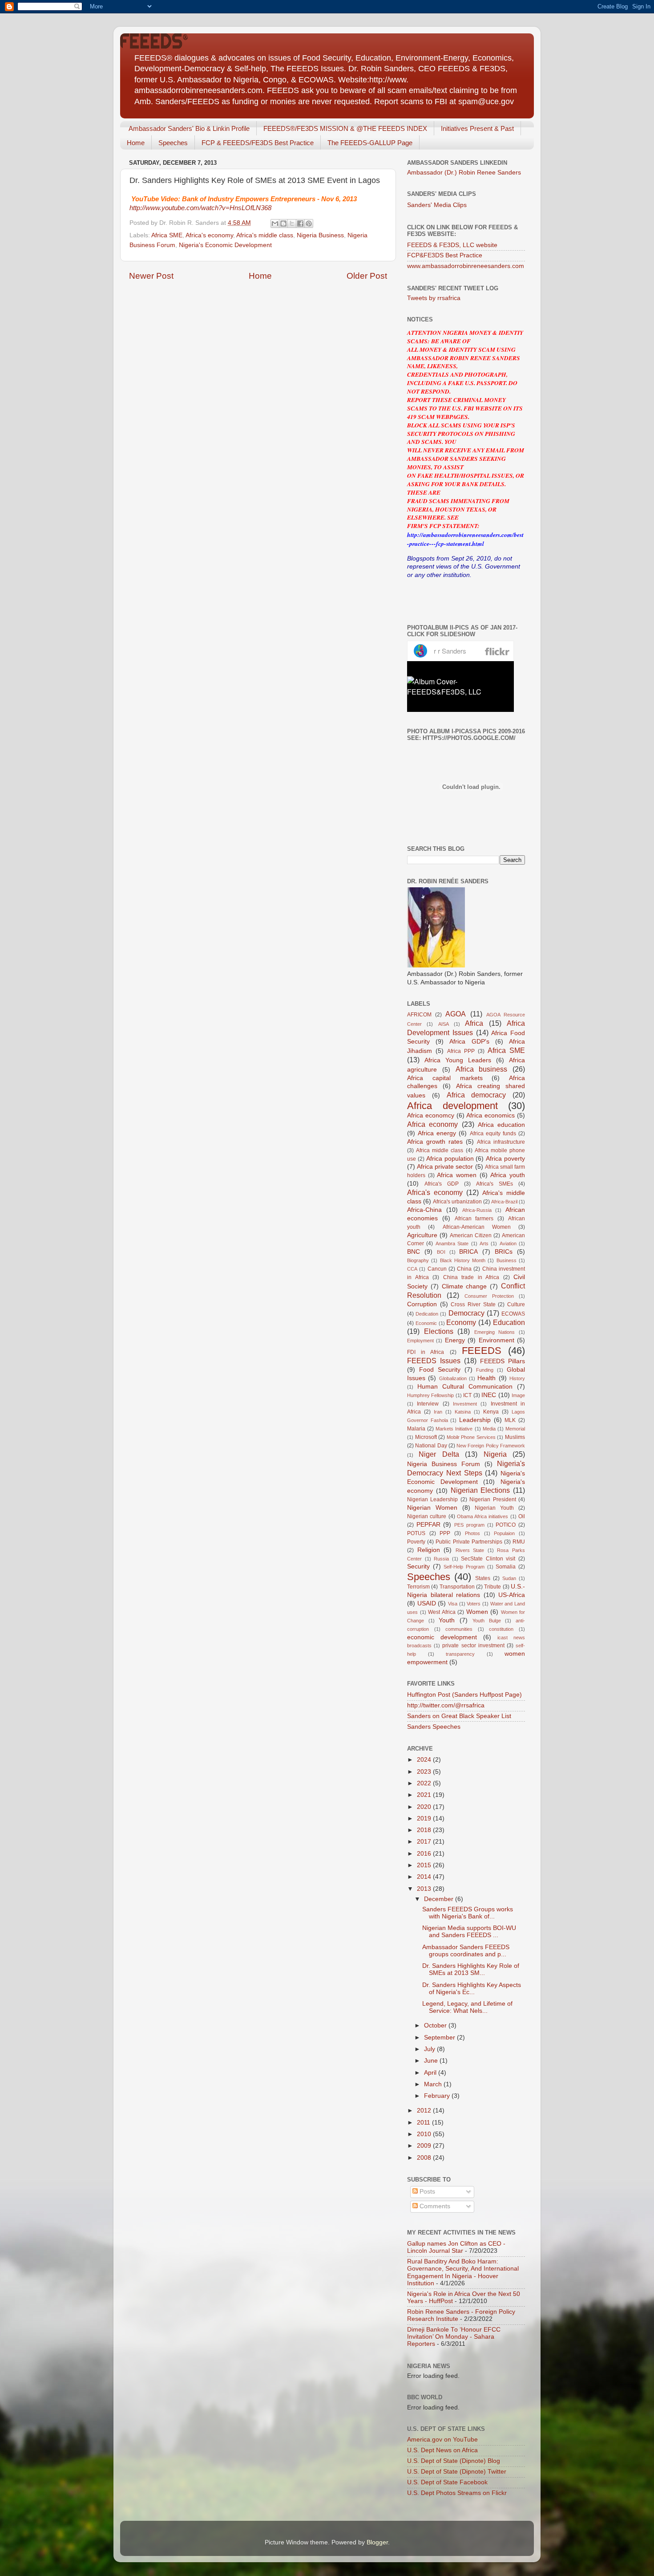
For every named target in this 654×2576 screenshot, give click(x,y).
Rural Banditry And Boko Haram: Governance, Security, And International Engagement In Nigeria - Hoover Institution (463, 2272)
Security (418, 1566)
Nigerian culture (427, 1516)
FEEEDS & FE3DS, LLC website (452, 245)
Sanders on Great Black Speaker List (459, 1716)
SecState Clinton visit (488, 1559)
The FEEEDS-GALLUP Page (370, 143)
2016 (425, 1854)
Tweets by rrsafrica (434, 298)
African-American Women (477, 1227)
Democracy (466, 1313)
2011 (424, 2123)
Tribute (493, 1587)
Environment (497, 1340)
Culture (516, 1304)
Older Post (367, 276)
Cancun (437, 1269)
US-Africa (512, 1595)
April (431, 2073)
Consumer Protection (489, 1296)
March (434, 2084)
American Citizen (471, 1235)
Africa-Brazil (504, 1202)
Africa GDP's (469, 1042)
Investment (465, 1404)
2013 (425, 1889)
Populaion (504, 1533)
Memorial (515, 1429)
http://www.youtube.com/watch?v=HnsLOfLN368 (200, 208)
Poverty (416, 1542)
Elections (439, 1331)
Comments (434, 2206)
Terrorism (418, 1587)
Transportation (457, 1587)
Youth (447, 1620)
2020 (425, 1807)
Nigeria (495, 1454)
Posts (426, 2192)
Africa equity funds (493, 1134)
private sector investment (473, 1646)
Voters (474, 1604)
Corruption (422, 1304)
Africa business (482, 1069)
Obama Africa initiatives (483, 1516)
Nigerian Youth (494, 1508)
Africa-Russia (477, 1210)
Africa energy (437, 1133)
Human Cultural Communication (465, 1387)
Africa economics (490, 1115)
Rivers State (470, 1550)
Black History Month (463, 1260)
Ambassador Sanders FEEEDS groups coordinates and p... (466, 1951)
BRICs (504, 1252)
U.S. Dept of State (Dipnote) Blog (454, 2461)
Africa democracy (476, 1095)
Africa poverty (505, 1159)
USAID (427, 1603)
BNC (414, 1252)
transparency (460, 1654)
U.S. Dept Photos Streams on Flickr (457, 2493)
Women (477, 1612)
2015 (425, 1865)
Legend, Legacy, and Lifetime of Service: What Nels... (467, 2007)
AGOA (456, 1014)
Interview (428, 1404)
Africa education (501, 1125)
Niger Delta (439, 1454)
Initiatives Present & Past (477, 128)
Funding (485, 1370)
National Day (431, 1446)
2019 (425, 1818)
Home (136, 143)
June (432, 2061)
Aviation (508, 1243)
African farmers (474, 1219)
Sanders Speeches (434, 1727)
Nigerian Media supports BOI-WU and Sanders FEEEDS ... (469, 1932)
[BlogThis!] (283, 223)
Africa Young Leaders (458, 1060)
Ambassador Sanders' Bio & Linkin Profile (189, 128)
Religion (429, 1550)
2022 (425, 1783)
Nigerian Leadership (432, 1499)
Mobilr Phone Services (471, 1437)
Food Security (440, 1370)
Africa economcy (431, 1115)
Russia (441, 1559)
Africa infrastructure (501, 1142)
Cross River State (473, 1304)
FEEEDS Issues (434, 1361)
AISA (444, 1024)
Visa (453, 1604)
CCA (412, 1269)
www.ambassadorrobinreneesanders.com (466, 266)
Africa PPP (461, 1051)
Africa (474, 1023)
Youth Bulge (487, 1621)
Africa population (450, 1159)
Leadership (475, 1420)
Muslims (515, 1437)
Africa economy (432, 1124)
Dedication (427, 1314)
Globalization (453, 1378)
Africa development (452, 1106)
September (440, 2038)
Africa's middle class (265, 235)
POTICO (506, 1525)
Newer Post (151, 276)
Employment (420, 1341)
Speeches (173, 143)
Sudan (509, 1578)
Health (486, 1378)
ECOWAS (513, 1314)
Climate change (464, 1286)
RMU (519, 1542)
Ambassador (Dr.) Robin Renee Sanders (464, 173)
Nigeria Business (320, 235)
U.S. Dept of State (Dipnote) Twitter (457, 2472)
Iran (438, 1412)
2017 (425, 1842)
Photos (472, 1533)
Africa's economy (209, 235)
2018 (425, 1830)
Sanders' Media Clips (437, 205)
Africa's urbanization (457, 1202)
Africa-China (424, 1210)
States (483, 1578)
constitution (501, 1629)
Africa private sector (445, 1167)
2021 (425, 1795)
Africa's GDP (442, 1184)
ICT (467, 1395)
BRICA (468, 1252)
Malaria (416, 1429)
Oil (522, 1516)
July (430, 2049)
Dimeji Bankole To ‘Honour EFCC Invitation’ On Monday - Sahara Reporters (454, 2337)
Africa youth (508, 1175)
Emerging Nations (495, 1332)
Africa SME (167, 235)
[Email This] (275, 223)
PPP (445, 1533)
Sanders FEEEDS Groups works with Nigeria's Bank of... (468, 1913)
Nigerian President (493, 1499)
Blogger (377, 2542)
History (517, 1378)
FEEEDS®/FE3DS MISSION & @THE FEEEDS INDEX (345, 128)
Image (518, 1395)
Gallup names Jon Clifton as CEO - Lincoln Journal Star (456, 2247)
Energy (455, 1340)
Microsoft (426, 1437)
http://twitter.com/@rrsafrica (446, 1705)
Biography (418, 1260)
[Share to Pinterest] (309, 223)
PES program (469, 1525)
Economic (426, 1323)
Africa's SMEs (495, 1184)
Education (509, 1322)
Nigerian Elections (480, 1490)
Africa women (457, 1175)
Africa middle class (440, 1150)
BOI (441, 1252)
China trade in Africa (471, 1277)
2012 (425, 2111)
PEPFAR (428, 1525)
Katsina (463, 1412)
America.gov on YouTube (442, 2440)
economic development (442, 1637)
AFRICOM (419, 1015)
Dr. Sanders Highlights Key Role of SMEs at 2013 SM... (471, 1969)
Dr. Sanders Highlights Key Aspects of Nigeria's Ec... (472, 1989)
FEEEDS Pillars (503, 1361)
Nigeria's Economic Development (225, 245)
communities (459, 1629)
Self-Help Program (464, 1567)
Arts (484, 1243)
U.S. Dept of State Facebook (447, 2482)
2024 (425, 1760)
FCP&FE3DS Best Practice (445, 255)
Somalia (506, 1567)
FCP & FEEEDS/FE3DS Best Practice (258, 143)
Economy (461, 1322)
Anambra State (452, 1243)
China (464, 1269)
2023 (425, 1772)
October (436, 2025)
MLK (510, 1420)
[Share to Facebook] (300, 223)
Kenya (491, 1412)
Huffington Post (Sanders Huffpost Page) (464, 1695)
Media (489, 1429)
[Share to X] (292, 223)
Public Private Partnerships (469, 1542)
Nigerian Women (432, 1508)
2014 (425, 1877)
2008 (425, 2158)
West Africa (442, 1612)
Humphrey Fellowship (430, 1395)
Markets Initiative (454, 1429)
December (440, 1899)
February (438, 2096)
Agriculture (422, 1235)
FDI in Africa (426, 1352)
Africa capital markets (445, 1078)
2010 (425, 2134)
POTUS (416, 1533)
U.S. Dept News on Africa (442, 2450)
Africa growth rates (435, 1142)
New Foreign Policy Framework (491, 1446)
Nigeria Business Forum (444, 1464)
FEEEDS (482, 1351)
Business (507, 1260)
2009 (425, 2146)
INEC (489, 1395)
